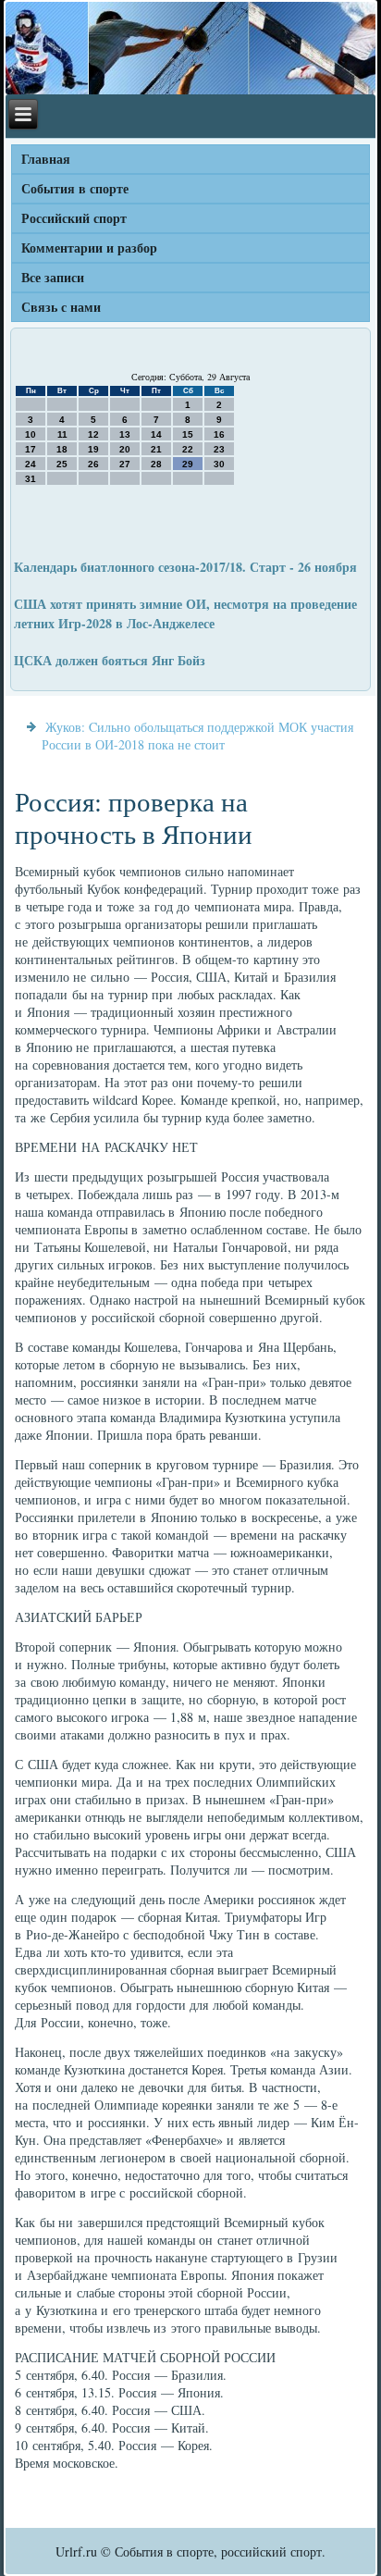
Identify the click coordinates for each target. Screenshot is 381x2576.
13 (125, 434)
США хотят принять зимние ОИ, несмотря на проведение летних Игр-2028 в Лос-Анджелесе (185, 613)
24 (31, 464)
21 (156, 449)
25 (62, 464)
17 (31, 449)
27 (125, 464)
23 (219, 449)
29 (188, 464)
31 (31, 479)
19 (93, 449)
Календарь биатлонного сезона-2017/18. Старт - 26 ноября (185, 567)
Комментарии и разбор (89, 248)
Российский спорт (74, 218)
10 (31, 434)
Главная (46, 159)
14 (156, 434)
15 (188, 434)
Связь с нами (61, 307)
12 (93, 434)
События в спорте (75, 188)
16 (219, 434)
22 (188, 449)
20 (125, 449)
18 (62, 449)
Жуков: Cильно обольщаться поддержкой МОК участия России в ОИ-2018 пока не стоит (197, 736)
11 (62, 434)
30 (219, 464)
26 (93, 464)
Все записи (53, 277)
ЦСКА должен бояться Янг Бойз (110, 660)
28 (156, 464)
